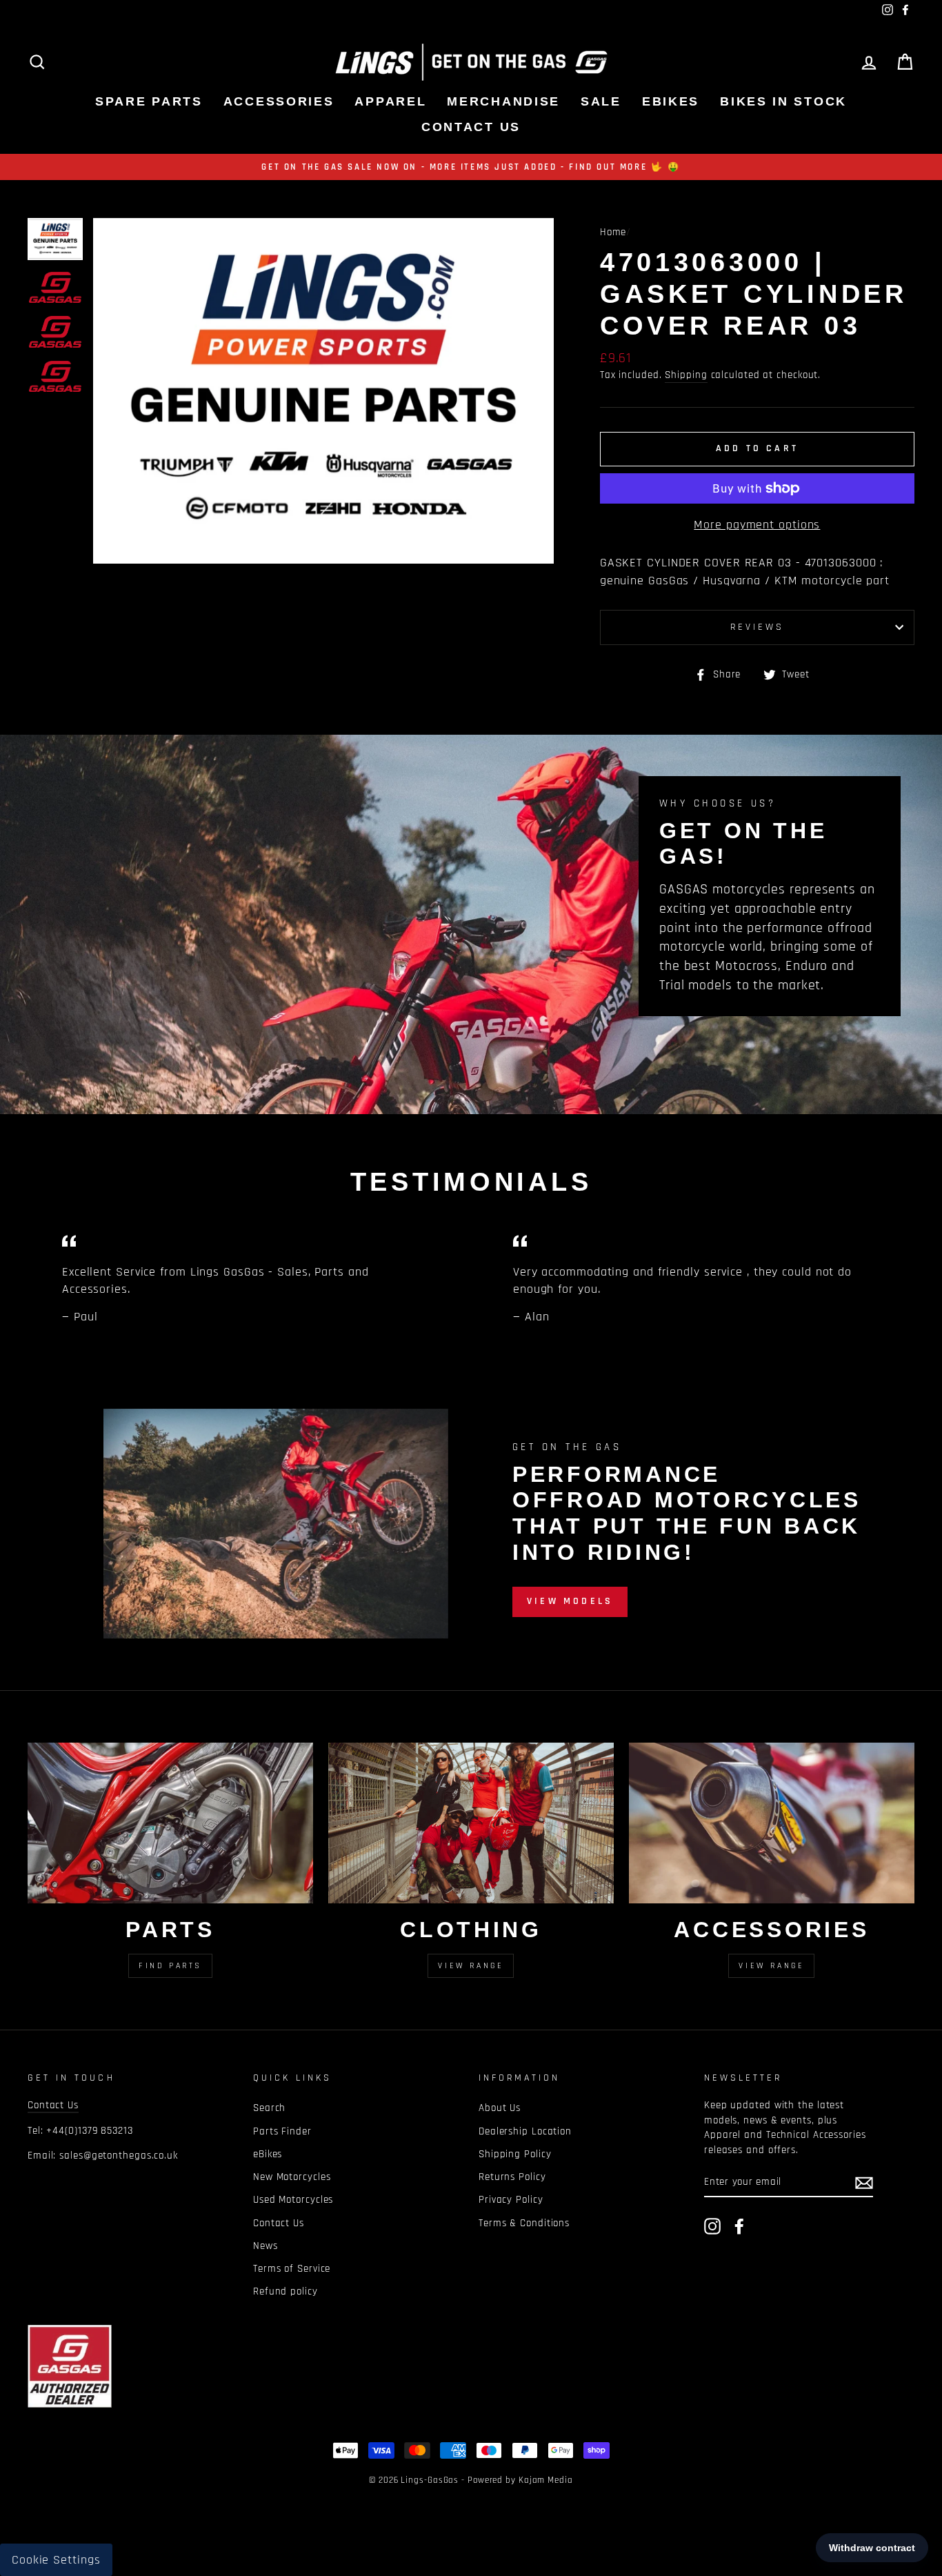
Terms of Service (292, 2269)
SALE (601, 101)
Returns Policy (512, 2177)
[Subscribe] (864, 2182)
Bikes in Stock (783, 101)
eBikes (671, 101)
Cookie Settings (56, 2560)
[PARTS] (170, 1823)
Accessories (279, 101)
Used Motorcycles (293, 2200)
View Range (471, 1966)
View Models (570, 1601)
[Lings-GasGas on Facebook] (739, 2226)
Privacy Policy (511, 2200)
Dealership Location (525, 2131)
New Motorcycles (292, 2177)
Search (269, 2108)
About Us (500, 2108)
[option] (471, 167)
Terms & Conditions (524, 2223)
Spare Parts (149, 101)
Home (613, 232)
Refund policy (285, 2291)
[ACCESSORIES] (772, 1823)
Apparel (390, 101)
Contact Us (471, 127)
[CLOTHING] (471, 1823)
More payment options (757, 525)
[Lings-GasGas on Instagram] (712, 2226)
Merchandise (503, 101)
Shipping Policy (515, 2154)
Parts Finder (282, 2131)
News (265, 2246)
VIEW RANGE (771, 1966)
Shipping (686, 375)
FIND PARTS (170, 1966)
